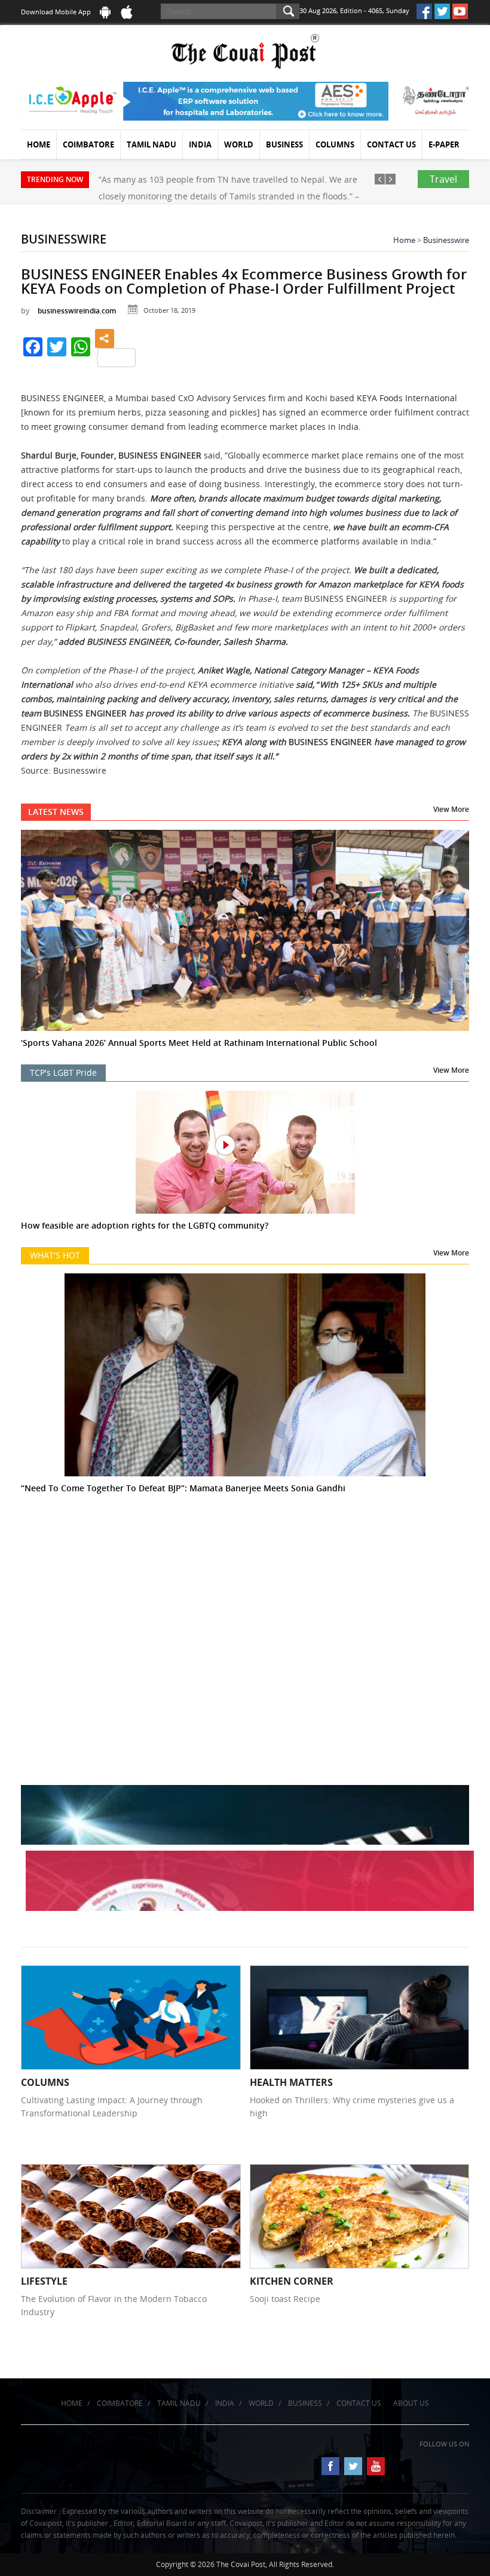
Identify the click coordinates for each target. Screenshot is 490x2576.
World (239, 144)
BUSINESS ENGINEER (62, 398)
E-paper (444, 144)
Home (39, 144)
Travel (443, 179)
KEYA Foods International (407, 398)
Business (284, 144)
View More (451, 809)
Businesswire (446, 240)
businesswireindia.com (77, 311)
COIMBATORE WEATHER (245, 1584)
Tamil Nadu (151, 144)
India (200, 144)
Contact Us (391, 144)
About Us (411, 2403)
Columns (335, 144)
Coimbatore (88, 144)
